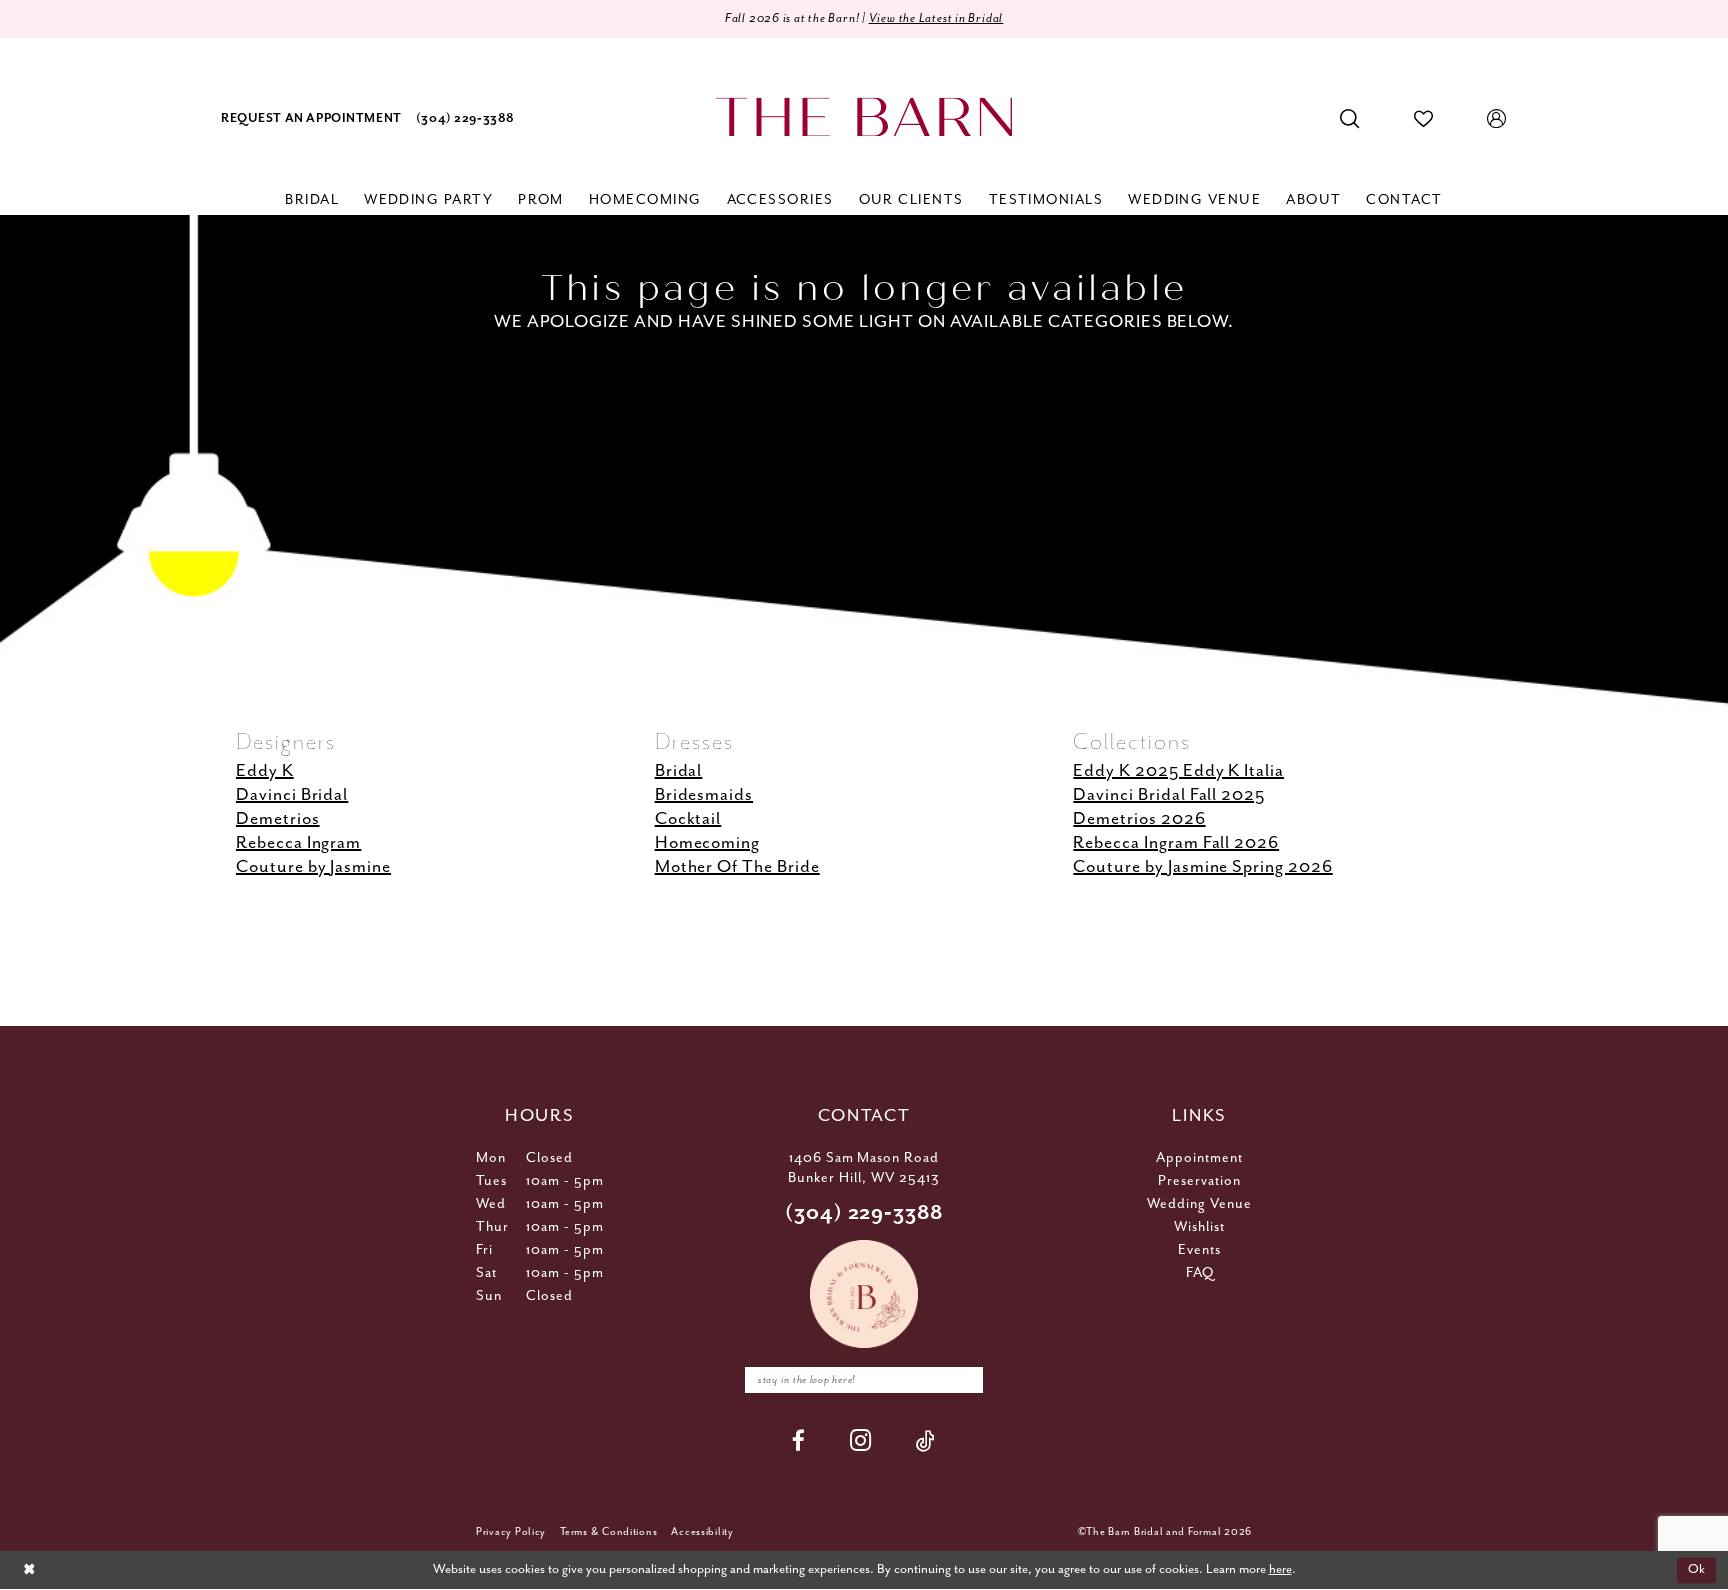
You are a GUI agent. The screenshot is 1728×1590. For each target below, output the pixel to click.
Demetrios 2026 (1139, 819)
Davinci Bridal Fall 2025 (1169, 795)
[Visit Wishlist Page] (1424, 119)
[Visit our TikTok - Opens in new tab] (926, 1440)
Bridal (679, 771)
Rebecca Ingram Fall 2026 (1176, 843)
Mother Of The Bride (737, 867)
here (1280, 1569)
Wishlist (1199, 1227)
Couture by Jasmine (313, 867)
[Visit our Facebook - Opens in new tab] (799, 1440)
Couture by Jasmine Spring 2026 (1203, 867)
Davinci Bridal (292, 795)
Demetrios (278, 819)
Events (1199, 1250)
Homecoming (708, 843)
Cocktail (688, 819)
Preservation (1199, 1181)
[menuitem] (311, 119)
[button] (1497, 119)
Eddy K (265, 771)
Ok (1697, 1570)
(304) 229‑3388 (864, 1213)
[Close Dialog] (29, 1570)
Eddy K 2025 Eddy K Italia (1178, 771)
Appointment (1199, 1158)
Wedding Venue (1199, 1204)
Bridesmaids (704, 795)
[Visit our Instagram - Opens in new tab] (861, 1440)
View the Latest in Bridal (936, 18)
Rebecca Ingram (298, 843)
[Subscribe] (963, 1380)
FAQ (1200, 1273)
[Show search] (1350, 119)
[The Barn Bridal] (864, 117)
